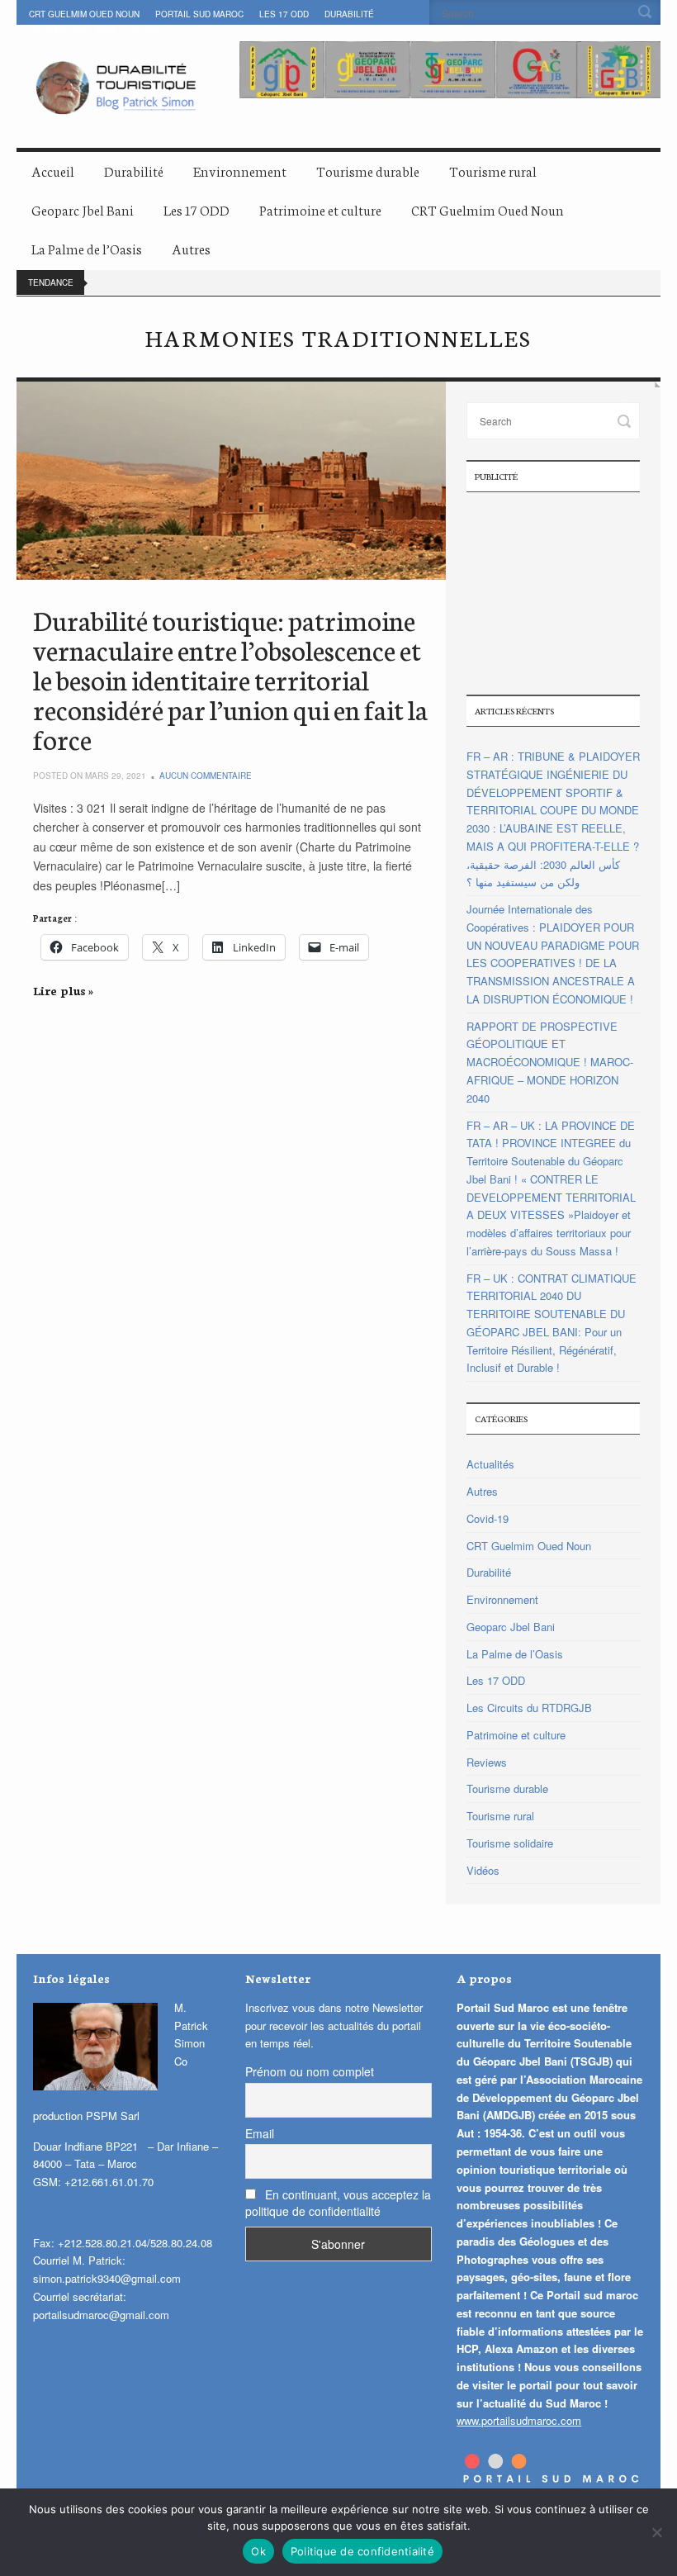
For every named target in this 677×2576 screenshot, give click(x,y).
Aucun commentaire (206, 776)
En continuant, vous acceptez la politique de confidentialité (338, 2203)
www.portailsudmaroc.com (519, 2420)
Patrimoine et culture (320, 209)
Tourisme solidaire (510, 1843)
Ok (258, 2551)
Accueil (53, 171)
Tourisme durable (368, 171)
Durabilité (349, 14)
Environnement (240, 171)
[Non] (656, 2532)
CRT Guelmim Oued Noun (84, 14)
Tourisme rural (493, 171)
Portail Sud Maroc (199, 14)
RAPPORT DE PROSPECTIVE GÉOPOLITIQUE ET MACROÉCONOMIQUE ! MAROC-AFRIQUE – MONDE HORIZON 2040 (550, 1062)
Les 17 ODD (284, 14)
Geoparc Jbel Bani (72, 31)
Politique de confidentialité (362, 2551)
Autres (148, 31)
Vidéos (483, 1870)
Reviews (487, 1762)
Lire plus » (63, 990)
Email (260, 2133)
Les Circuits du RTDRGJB (529, 1708)
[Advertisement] (553, 591)
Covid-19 (488, 1518)
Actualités (490, 1464)
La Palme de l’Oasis (87, 248)
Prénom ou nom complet (310, 2071)
